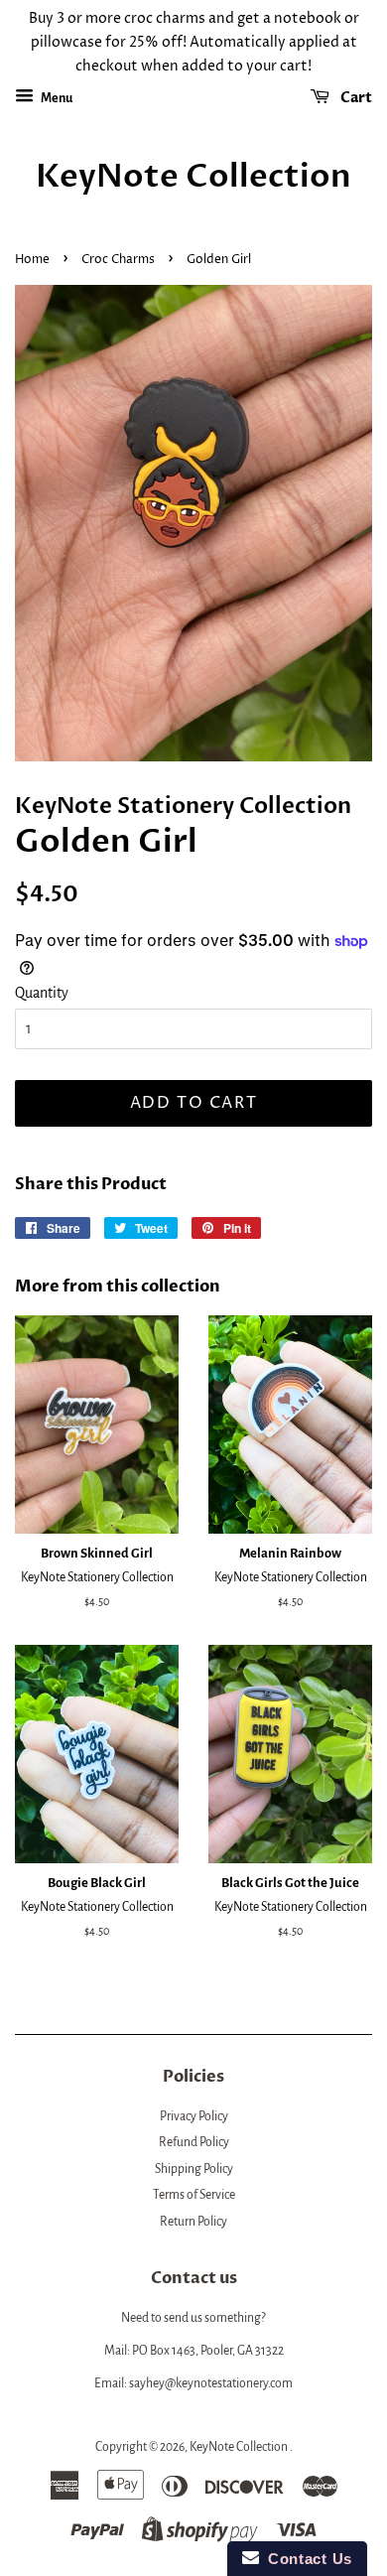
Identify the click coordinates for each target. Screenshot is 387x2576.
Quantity (42, 993)
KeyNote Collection (193, 177)
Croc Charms (118, 260)
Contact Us (306, 2559)
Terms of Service (194, 2195)
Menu (56, 98)
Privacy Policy (194, 2116)
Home (32, 260)
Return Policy (193, 2222)
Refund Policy (194, 2142)
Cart (355, 99)
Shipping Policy (194, 2169)
